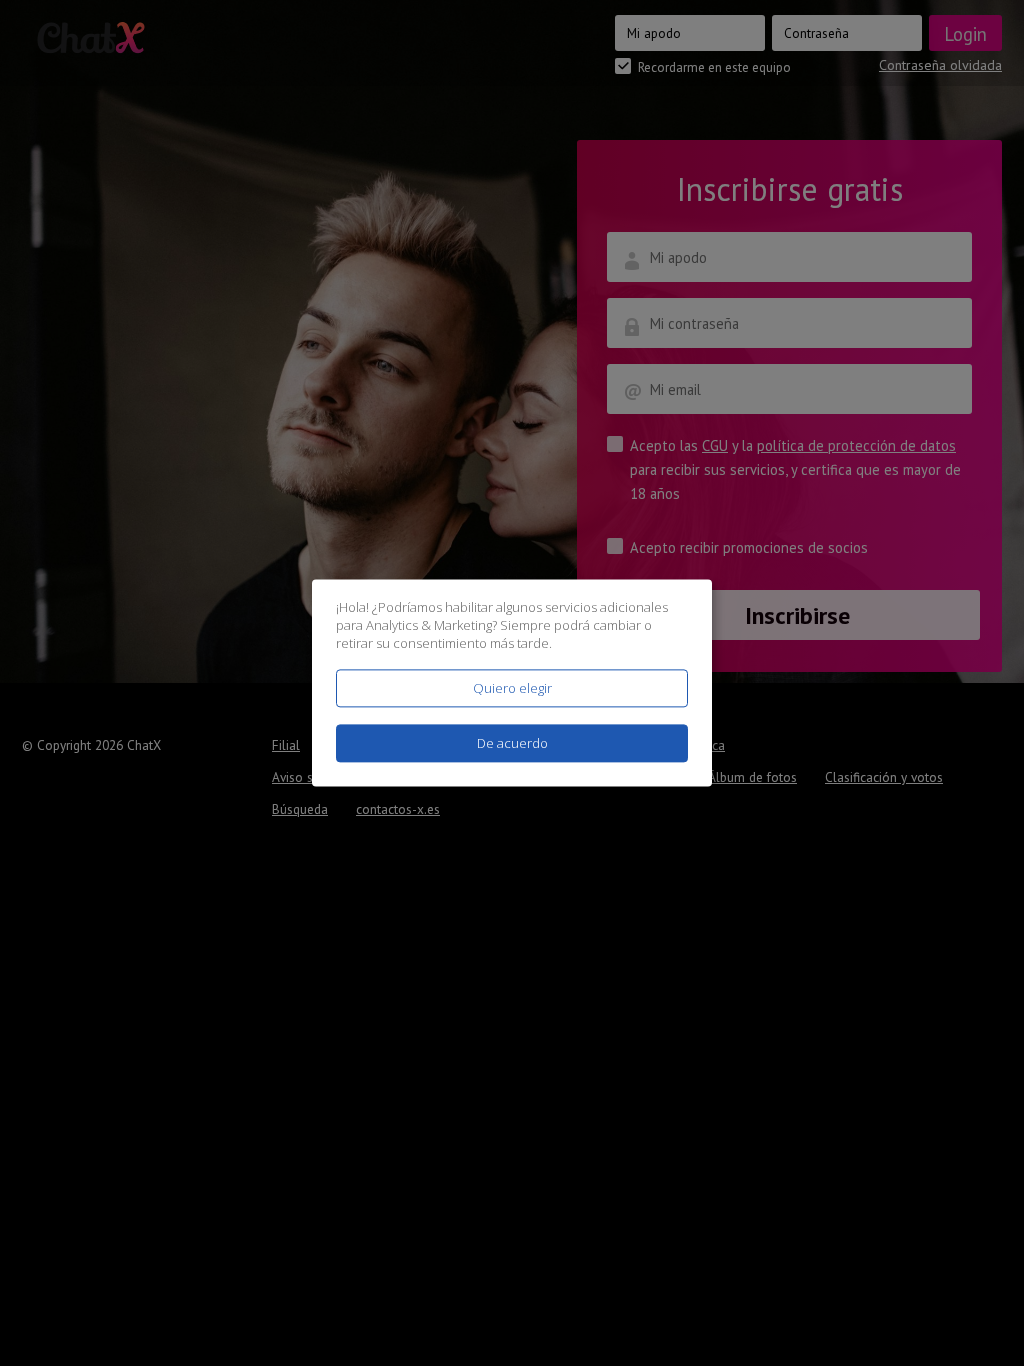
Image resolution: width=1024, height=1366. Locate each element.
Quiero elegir (512, 688)
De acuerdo (512, 744)
